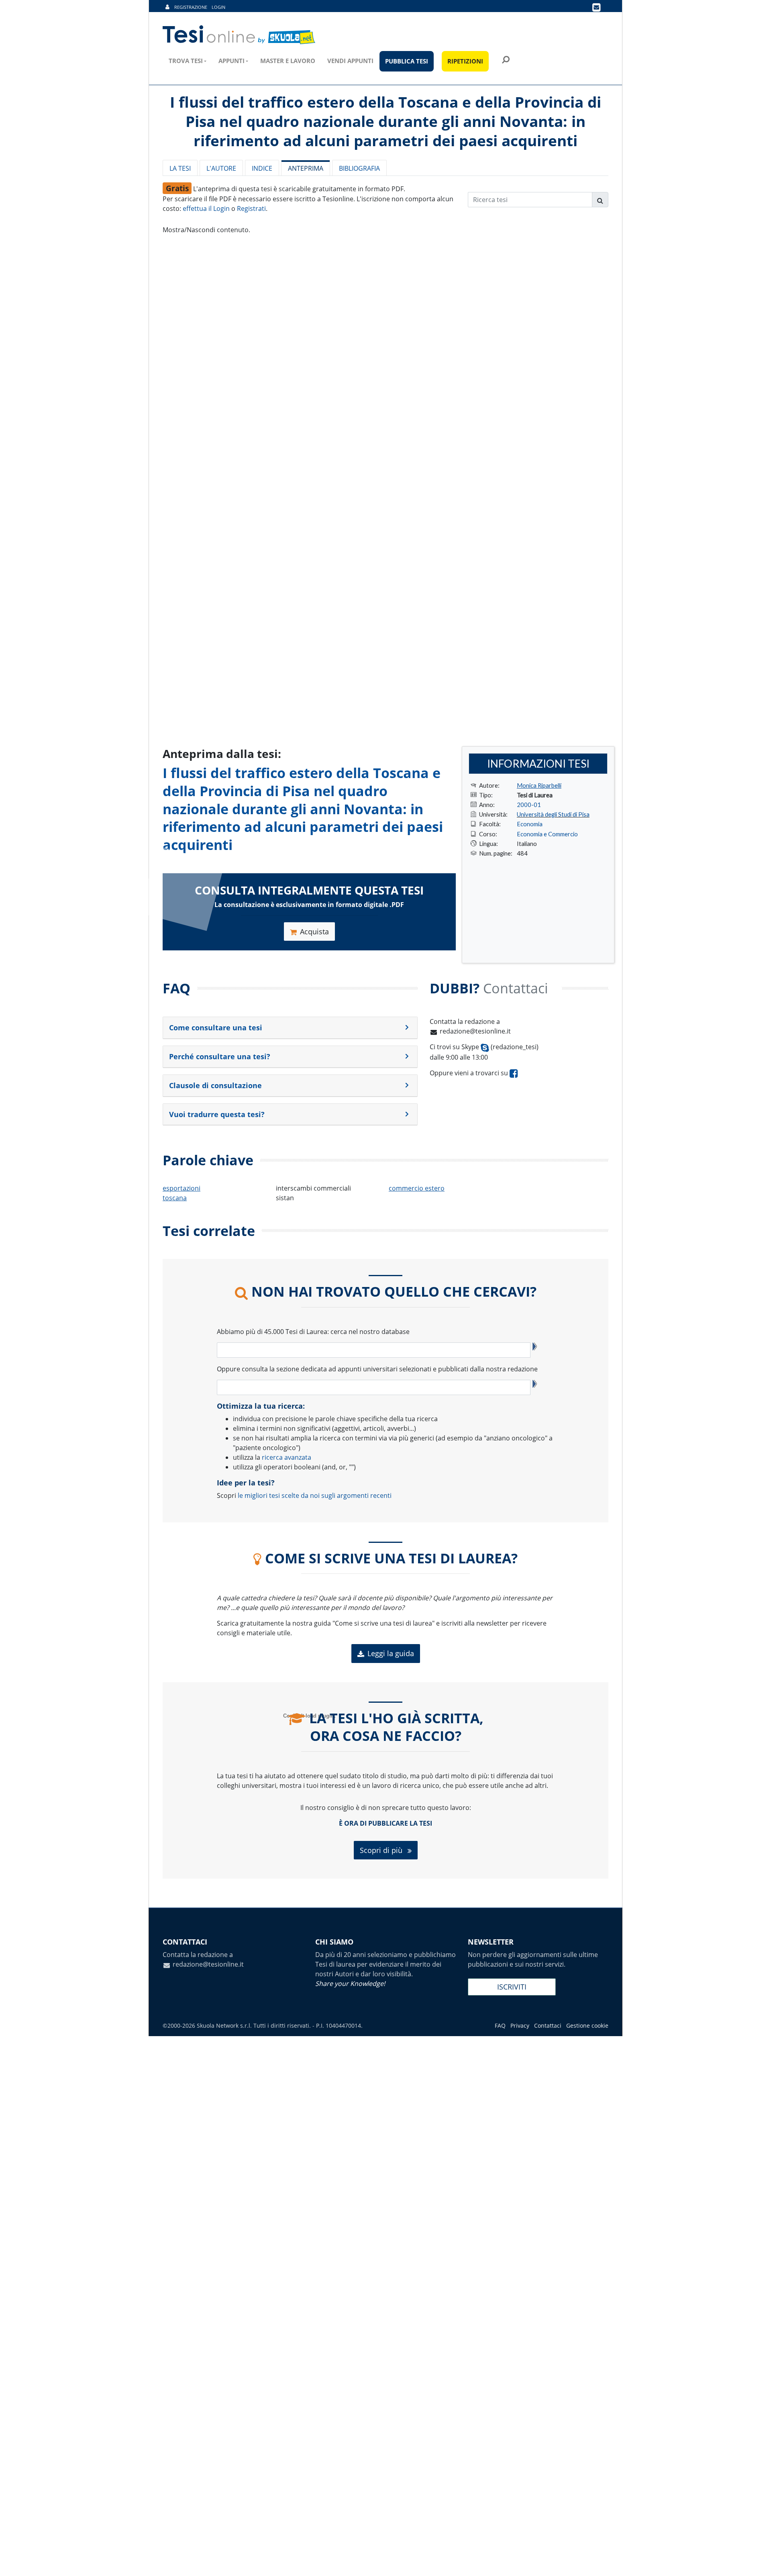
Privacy (520, 2025)
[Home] (240, 35)
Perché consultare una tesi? (220, 1056)
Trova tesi (186, 61)
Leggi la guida (391, 1653)
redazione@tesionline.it (475, 1031)
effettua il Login (206, 208)
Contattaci (548, 2025)
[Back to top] (757, 2562)
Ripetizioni (465, 61)
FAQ (500, 2025)
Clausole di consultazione (215, 1085)
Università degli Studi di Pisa (553, 814)
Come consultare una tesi (216, 1028)
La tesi (180, 168)
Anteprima (306, 168)
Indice (262, 168)
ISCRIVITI (512, 1987)
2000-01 (529, 805)
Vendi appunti (350, 61)
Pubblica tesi (407, 61)
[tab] (290, 1028)
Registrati (251, 208)
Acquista (314, 932)
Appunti (232, 61)
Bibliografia (359, 168)
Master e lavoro (288, 61)
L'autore (221, 168)
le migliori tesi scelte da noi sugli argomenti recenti (315, 1495)
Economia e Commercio (547, 834)
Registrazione (191, 7)
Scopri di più (382, 1850)
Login (218, 7)
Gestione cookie (587, 2025)
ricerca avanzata (287, 1457)
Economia (530, 824)
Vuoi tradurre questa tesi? (217, 1114)
